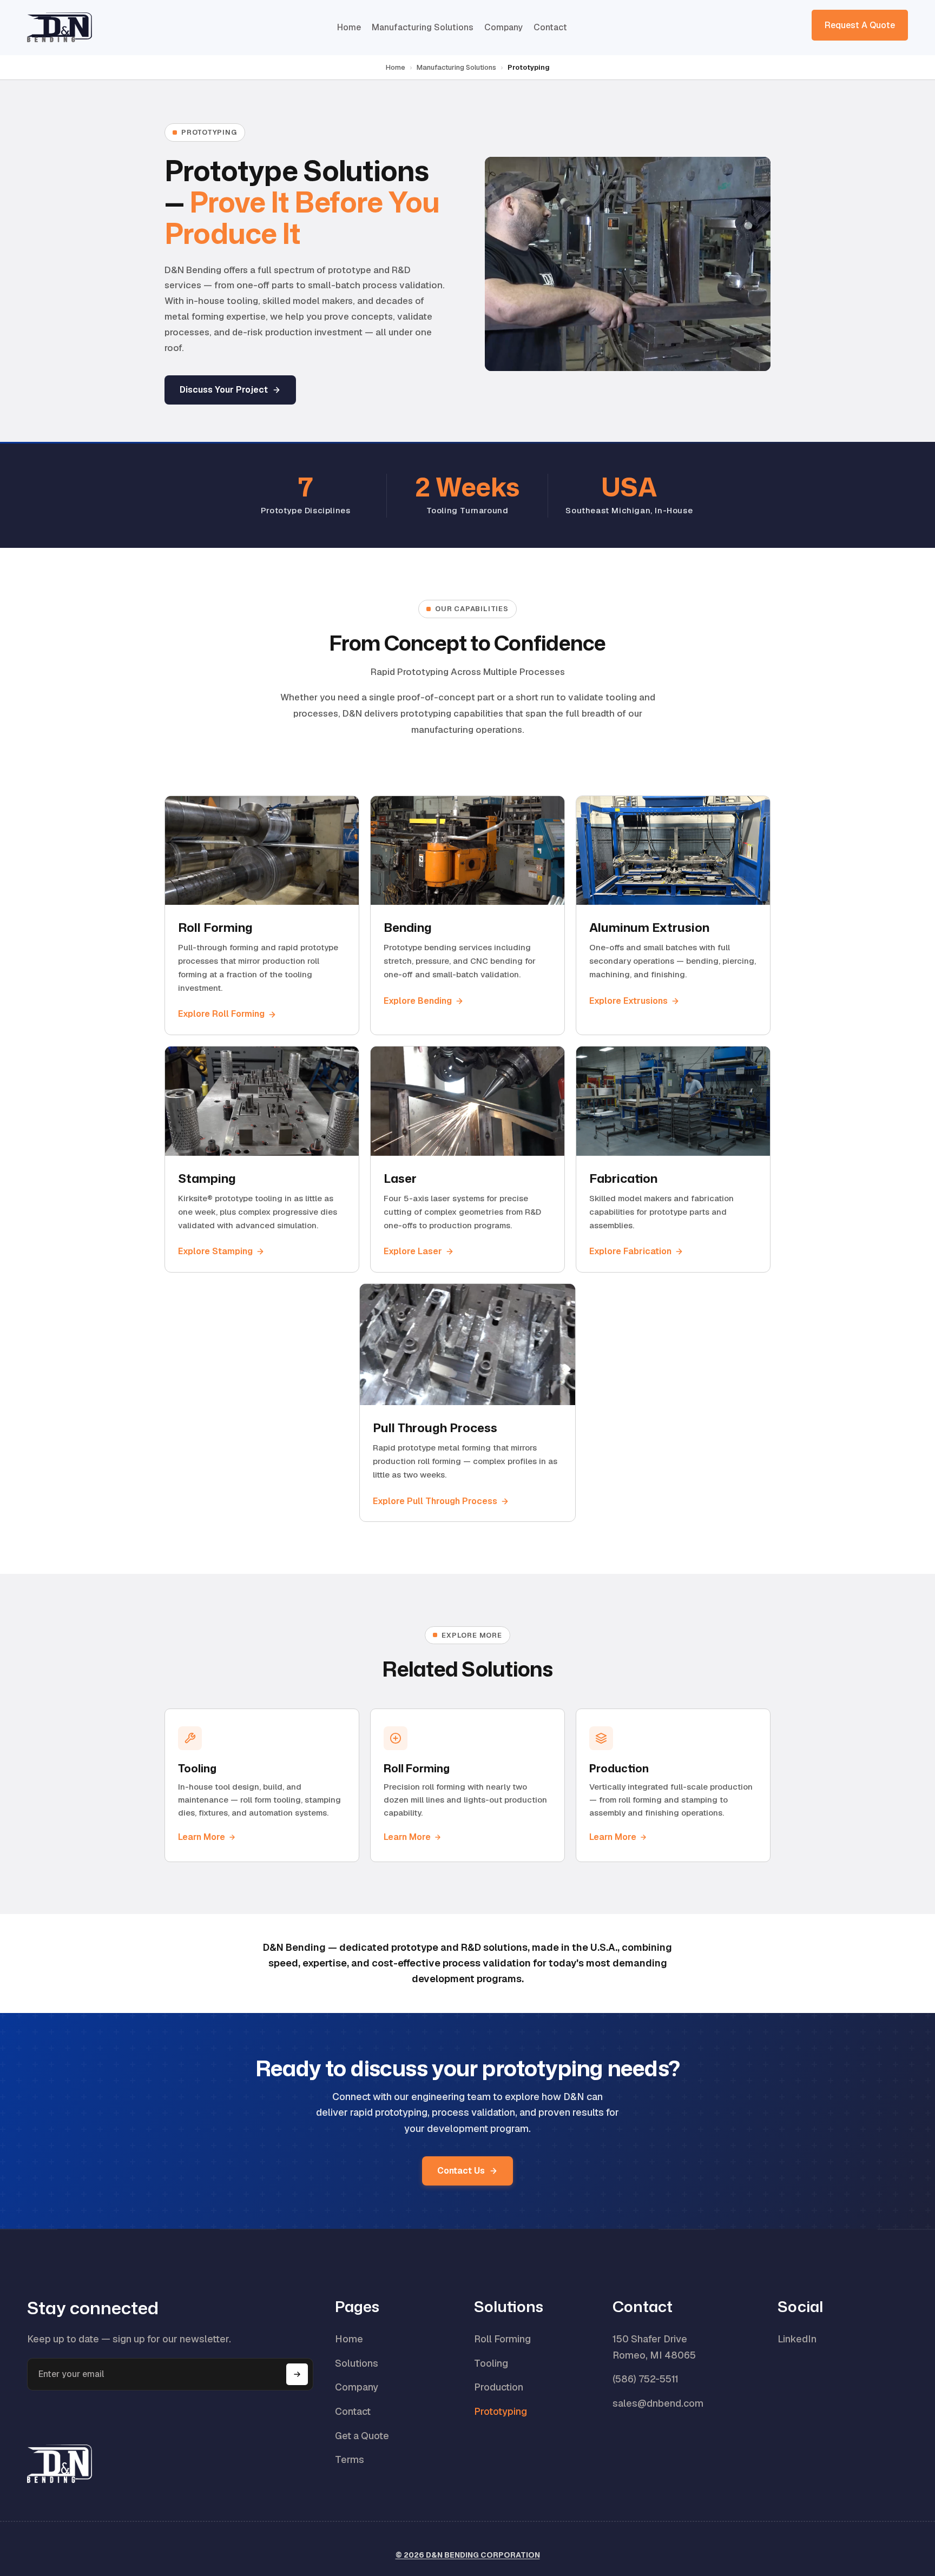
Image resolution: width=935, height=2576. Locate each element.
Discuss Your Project (224, 390)
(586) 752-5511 (646, 2379)
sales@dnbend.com (658, 2403)
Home (349, 27)
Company (503, 27)
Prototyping (501, 2411)
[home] (60, 27)
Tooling (491, 2363)
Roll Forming (502, 2339)
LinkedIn (797, 2339)
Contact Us (461, 2171)
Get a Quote (362, 2436)
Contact (550, 27)
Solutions (357, 2363)
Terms (350, 2459)
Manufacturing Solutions (423, 27)
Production (499, 2387)
